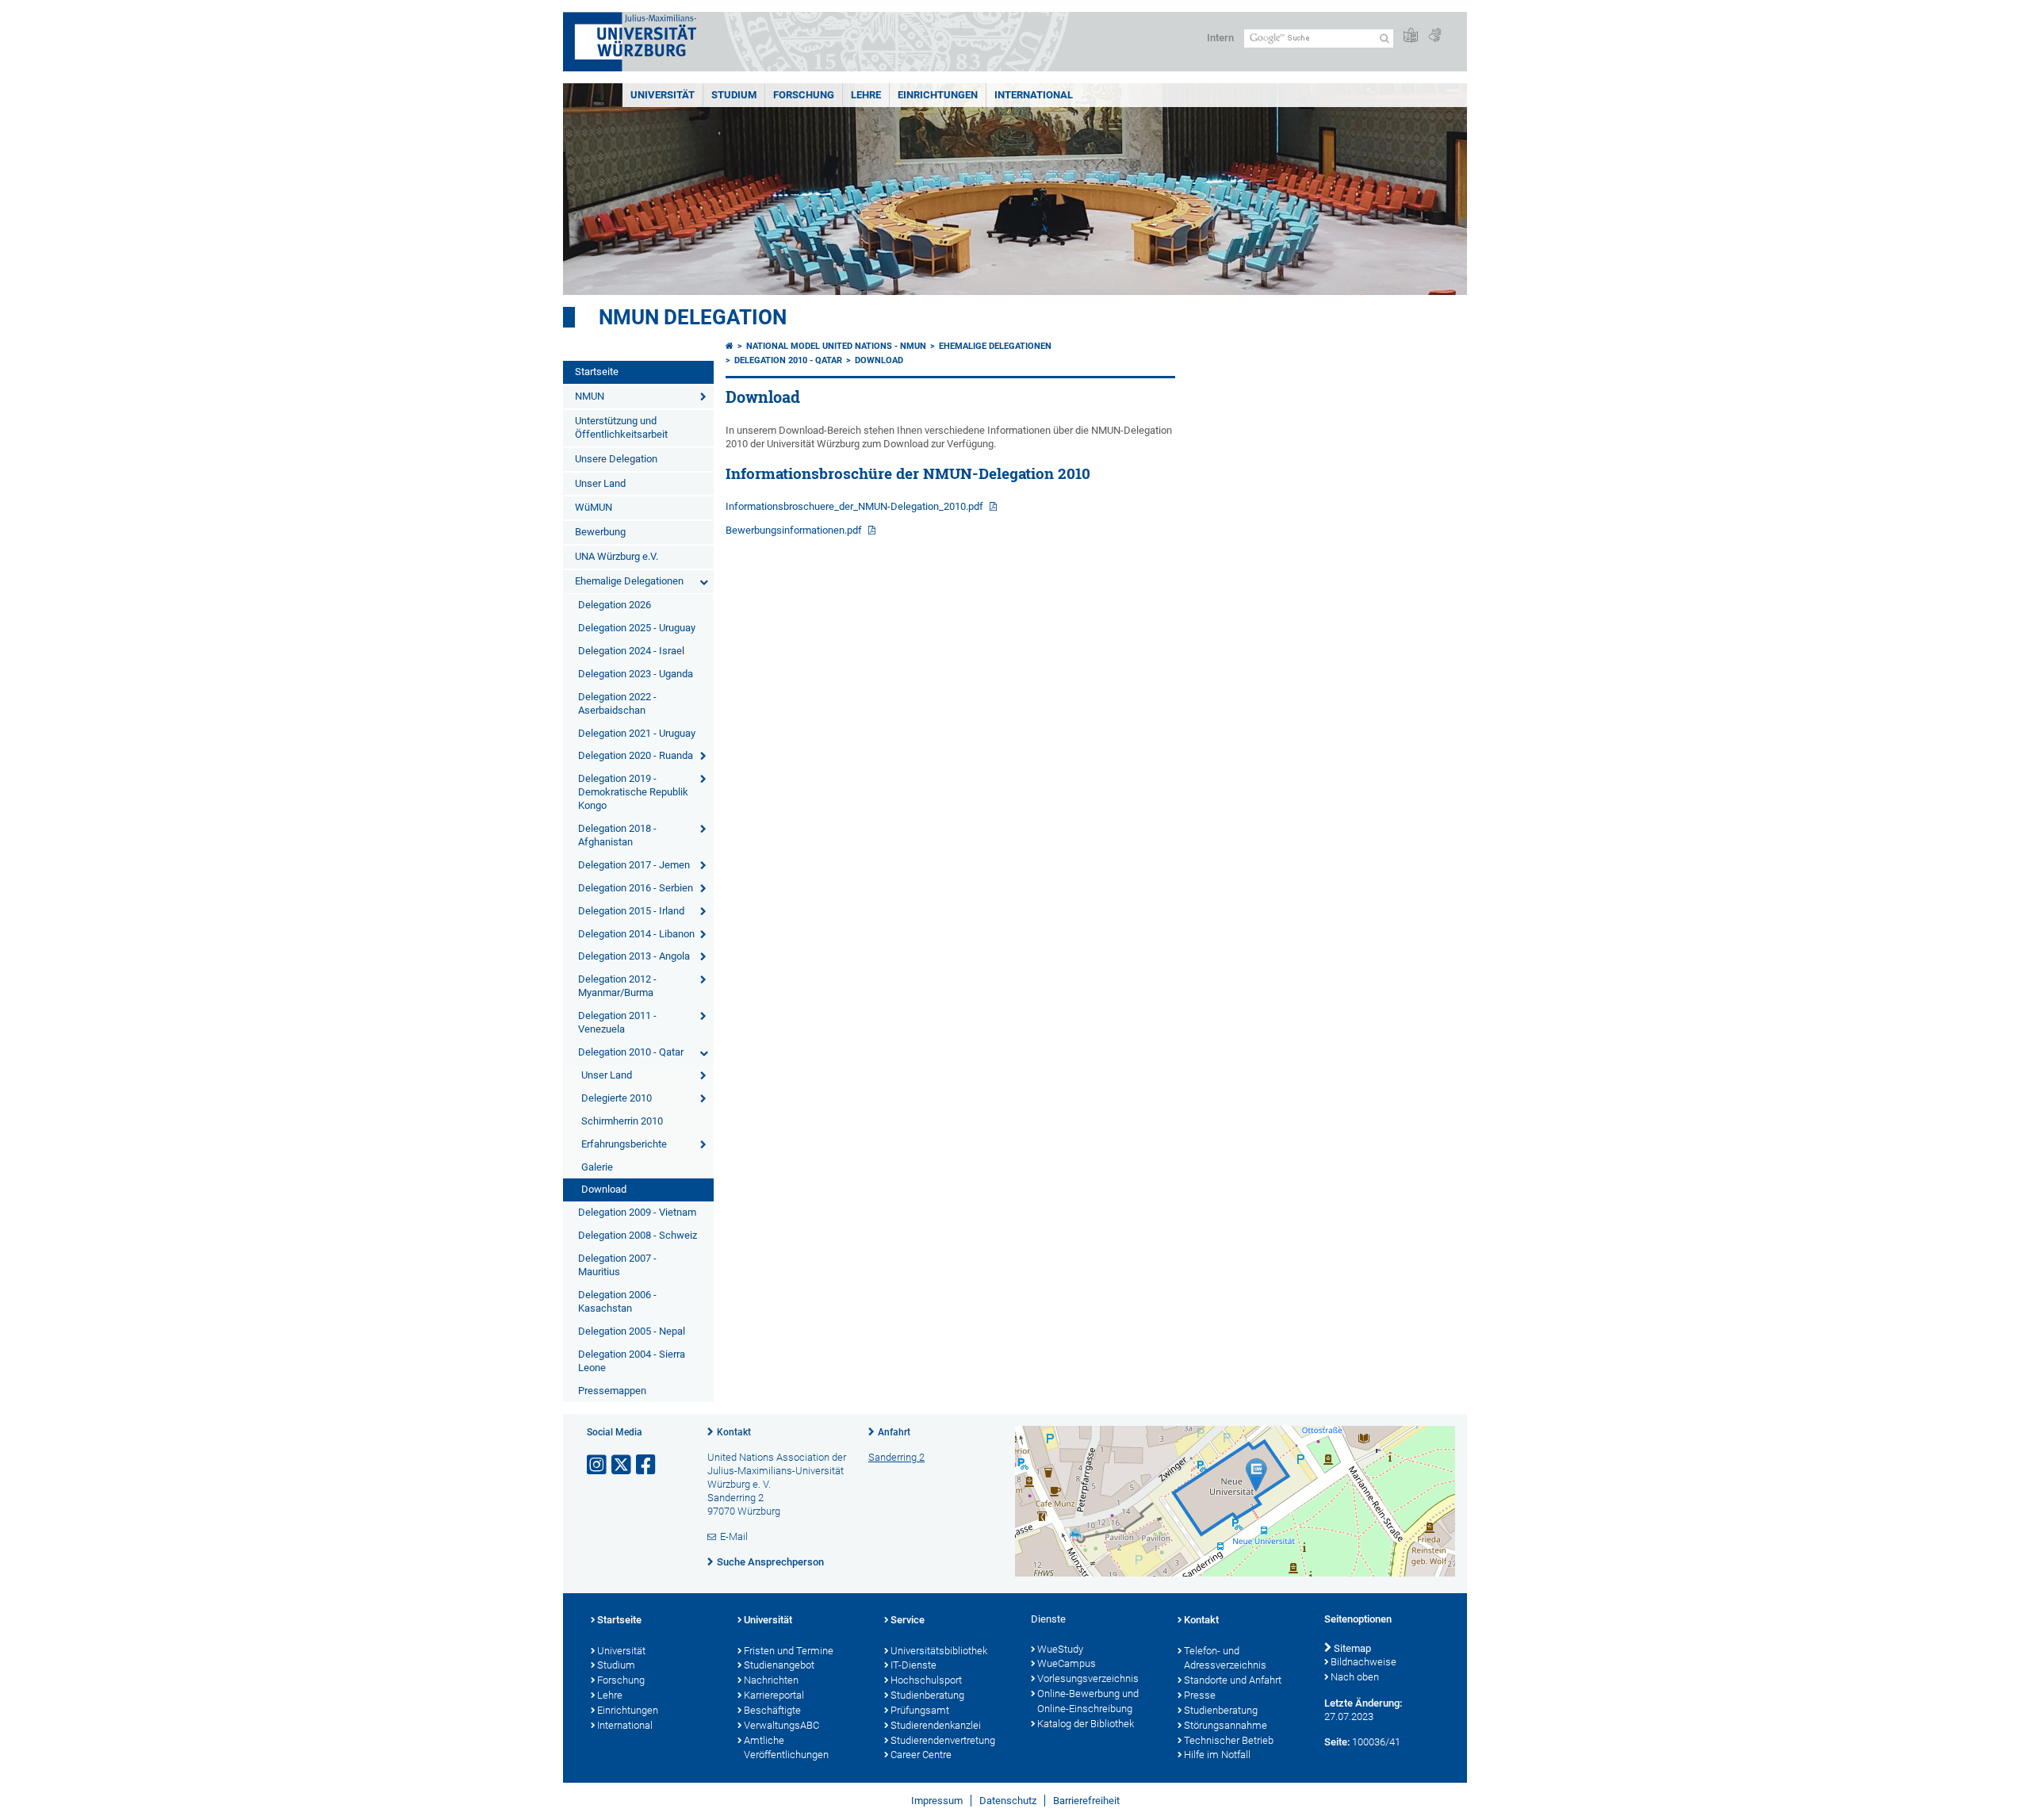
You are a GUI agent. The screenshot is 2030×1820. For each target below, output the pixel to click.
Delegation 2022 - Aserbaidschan (617, 703)
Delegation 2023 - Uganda (636, 674)
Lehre (866, 95)
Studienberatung (927, 1695)
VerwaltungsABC (781, 1725)
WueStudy (1060, 1649)
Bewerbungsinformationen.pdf (795, 530)
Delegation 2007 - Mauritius (617, 1265)
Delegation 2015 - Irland (631, 911)
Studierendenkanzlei (936, 1725)
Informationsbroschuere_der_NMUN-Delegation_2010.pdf (856, 506)
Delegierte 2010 (617, 1098)
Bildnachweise (1364, 1662)
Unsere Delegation (616, 459)
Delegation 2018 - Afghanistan (617, 835)
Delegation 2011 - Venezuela (617, 1022)
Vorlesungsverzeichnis (1088, 1678)
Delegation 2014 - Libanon (636, 934)
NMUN (590, 396)
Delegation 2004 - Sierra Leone (632, 1361)
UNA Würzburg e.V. (617, 556)
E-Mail (734, 1536)
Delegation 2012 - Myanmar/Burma (617, 986)
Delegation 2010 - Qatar (631, 1052)
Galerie (597, 1167)
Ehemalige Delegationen (629, 581)
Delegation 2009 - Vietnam (637, 1212)
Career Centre (921, 1755)
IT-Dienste (913, 1665)
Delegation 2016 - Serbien (636, 888)
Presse (1200, 1695)
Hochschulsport (926, 1680)
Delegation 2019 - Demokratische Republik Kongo (633, 792)
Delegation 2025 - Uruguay (637, 628)
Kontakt (734, 1432)
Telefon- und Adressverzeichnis (1225, 1658)
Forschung (804, 95)
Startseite (597, 372)
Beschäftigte (772, 1710)
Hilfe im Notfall (1217, 1755)
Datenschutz (1008, 1801)
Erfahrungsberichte (624, 1144)
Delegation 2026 (615, 605)
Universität (663, 95)
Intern (1220, 38)
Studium (734, 95)
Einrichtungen (938, 95)
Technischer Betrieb (1229, 1740)
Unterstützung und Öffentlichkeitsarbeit (621, 427)
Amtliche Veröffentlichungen (786, 1748)
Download (604, 1189)
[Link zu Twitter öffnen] (622, 1465)
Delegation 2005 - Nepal (632, 1331)
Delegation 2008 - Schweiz (638, 1235)
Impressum (937, 1801)
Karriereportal (774, 1695)
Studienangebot (779, 1665)
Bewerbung (600, 532)
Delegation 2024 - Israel (631, 651)
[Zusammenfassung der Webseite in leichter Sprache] (1411, 36)
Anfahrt (894, 1432)
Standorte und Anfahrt (1233, 1680)
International (1034, 95)
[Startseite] (730, 346)
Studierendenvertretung (943, 1740)
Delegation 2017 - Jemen (634, 865)
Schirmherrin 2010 (622, 1121)
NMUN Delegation (693, 317)
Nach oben (1355, 1677)
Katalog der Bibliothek (1086, 1724)
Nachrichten (771, 1680)
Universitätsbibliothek (939, 1651)
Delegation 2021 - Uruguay (637, 733)
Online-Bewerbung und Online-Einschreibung (1088, 1701)
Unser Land (600, 483)
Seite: (1337, 1742)
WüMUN (594, 507)
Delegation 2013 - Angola (634, 956)
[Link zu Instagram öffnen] (598, 1465)
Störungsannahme (1226, 1725)
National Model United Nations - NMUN (836, 346)
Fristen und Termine (789, 1651)
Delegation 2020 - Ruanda (636, 755)
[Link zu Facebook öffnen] (647, 1465)
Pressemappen (612, 1391)
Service (908, 1620)
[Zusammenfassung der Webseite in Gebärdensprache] (1434, 36)
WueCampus (1067, 1663)
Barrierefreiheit (1086, 1801)
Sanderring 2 (896, 1457)
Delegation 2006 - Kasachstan (617, 1301)
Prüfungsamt (920, 1710)
